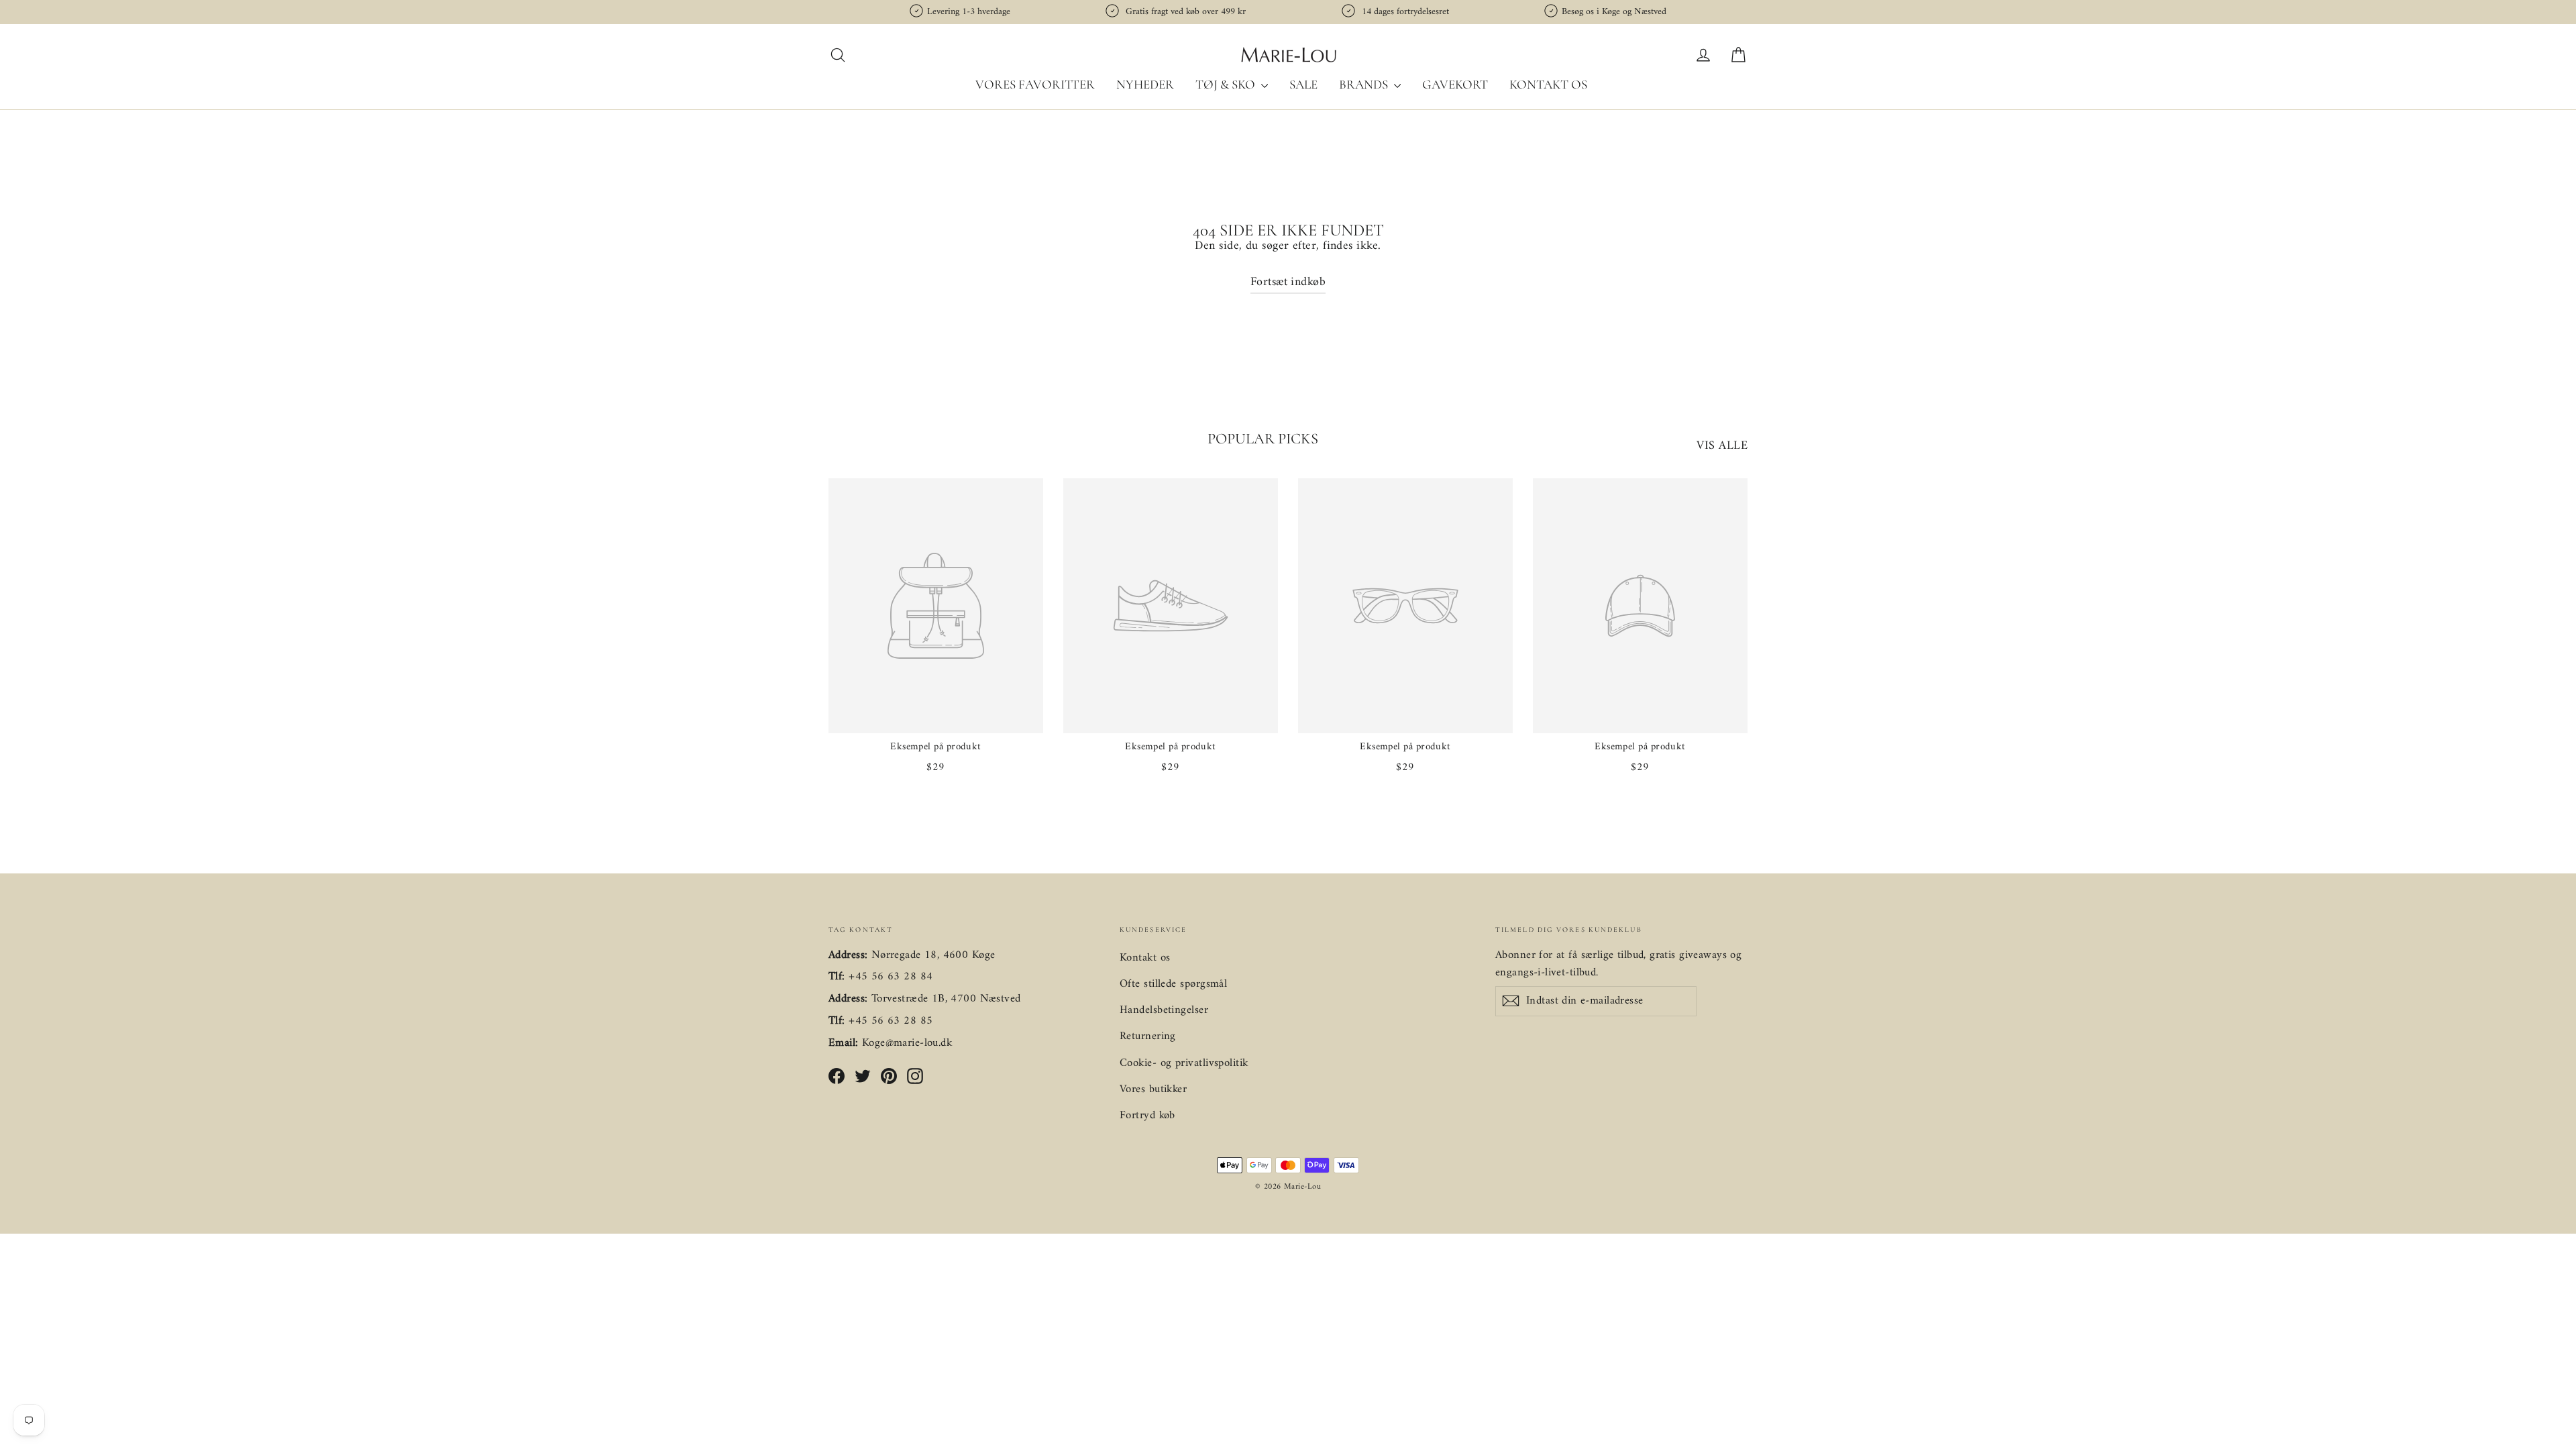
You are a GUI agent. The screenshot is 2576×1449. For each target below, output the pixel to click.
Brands (1365, 84)
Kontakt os (1548, 84)
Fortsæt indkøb (1288, 282)
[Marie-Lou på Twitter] (863, 1076)
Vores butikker (1153, 1089)
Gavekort (1455, 84)
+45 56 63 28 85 (891, 1021)
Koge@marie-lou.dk (907, 1043)
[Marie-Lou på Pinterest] (889, 1076)
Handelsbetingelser (1164, 1010)
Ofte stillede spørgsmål (1173, 984)
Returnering (1148, 1036)
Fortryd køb (1147, 1116)
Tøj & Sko (1227, 84)
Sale (1303, 84)
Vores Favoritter (1035, 84)
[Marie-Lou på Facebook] (837, 1076)
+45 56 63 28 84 (891, 977)
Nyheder (1145, 84)
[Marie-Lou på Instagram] (915, 1076)
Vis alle (1722, 446)
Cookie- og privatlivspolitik (1184, 1063)
